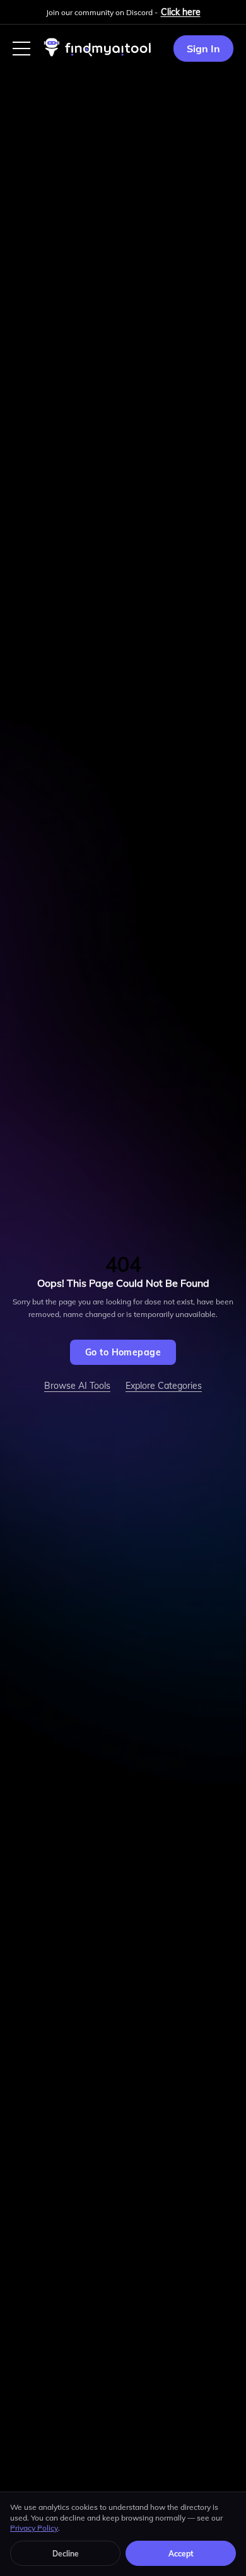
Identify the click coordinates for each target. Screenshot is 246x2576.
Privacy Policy (34, 2528)
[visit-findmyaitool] (98, 56)
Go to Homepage (123, 1352)
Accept (181, 2554)
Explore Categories (164, 1386)
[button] (21, 49)
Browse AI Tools (77, 1386)
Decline (66, 2554)
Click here (181, 12)
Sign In (203, 49)
